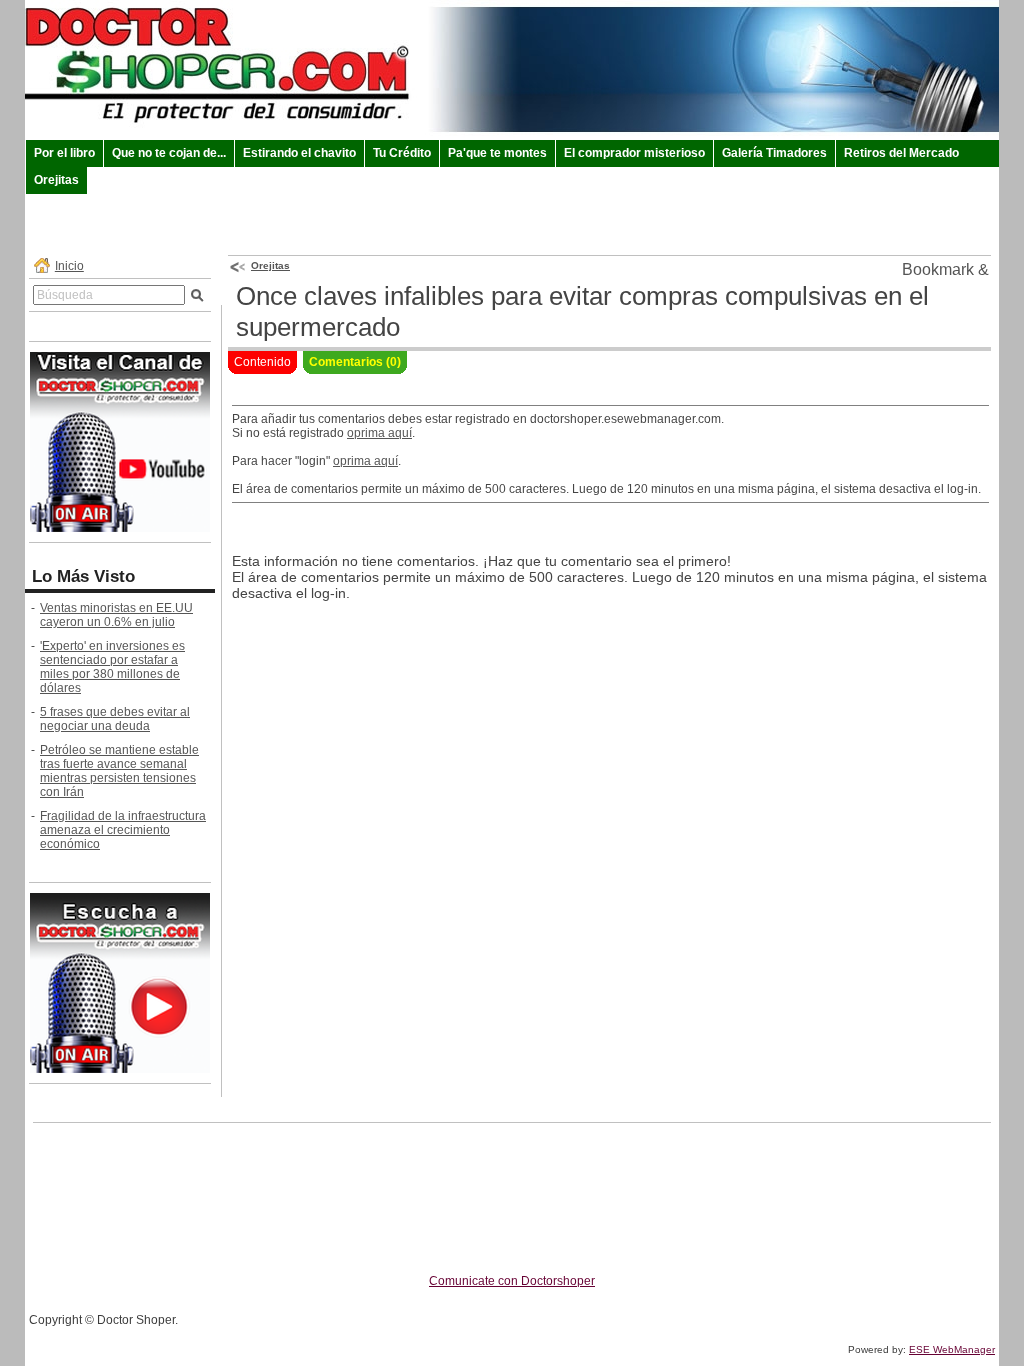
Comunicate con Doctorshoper (512, 1281)
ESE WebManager (952, 1349)
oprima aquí (379, 433)
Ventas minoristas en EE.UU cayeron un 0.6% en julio (116, 615)
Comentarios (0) (355, 362)
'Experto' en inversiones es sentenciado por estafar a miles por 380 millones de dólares (112, 667)
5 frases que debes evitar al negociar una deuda (115, 719)
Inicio (69, 266)
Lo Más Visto (83, 576)
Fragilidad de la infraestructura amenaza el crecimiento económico (123, 830)
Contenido (262, 362)
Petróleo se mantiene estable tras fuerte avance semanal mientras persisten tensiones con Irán (119, 771)
